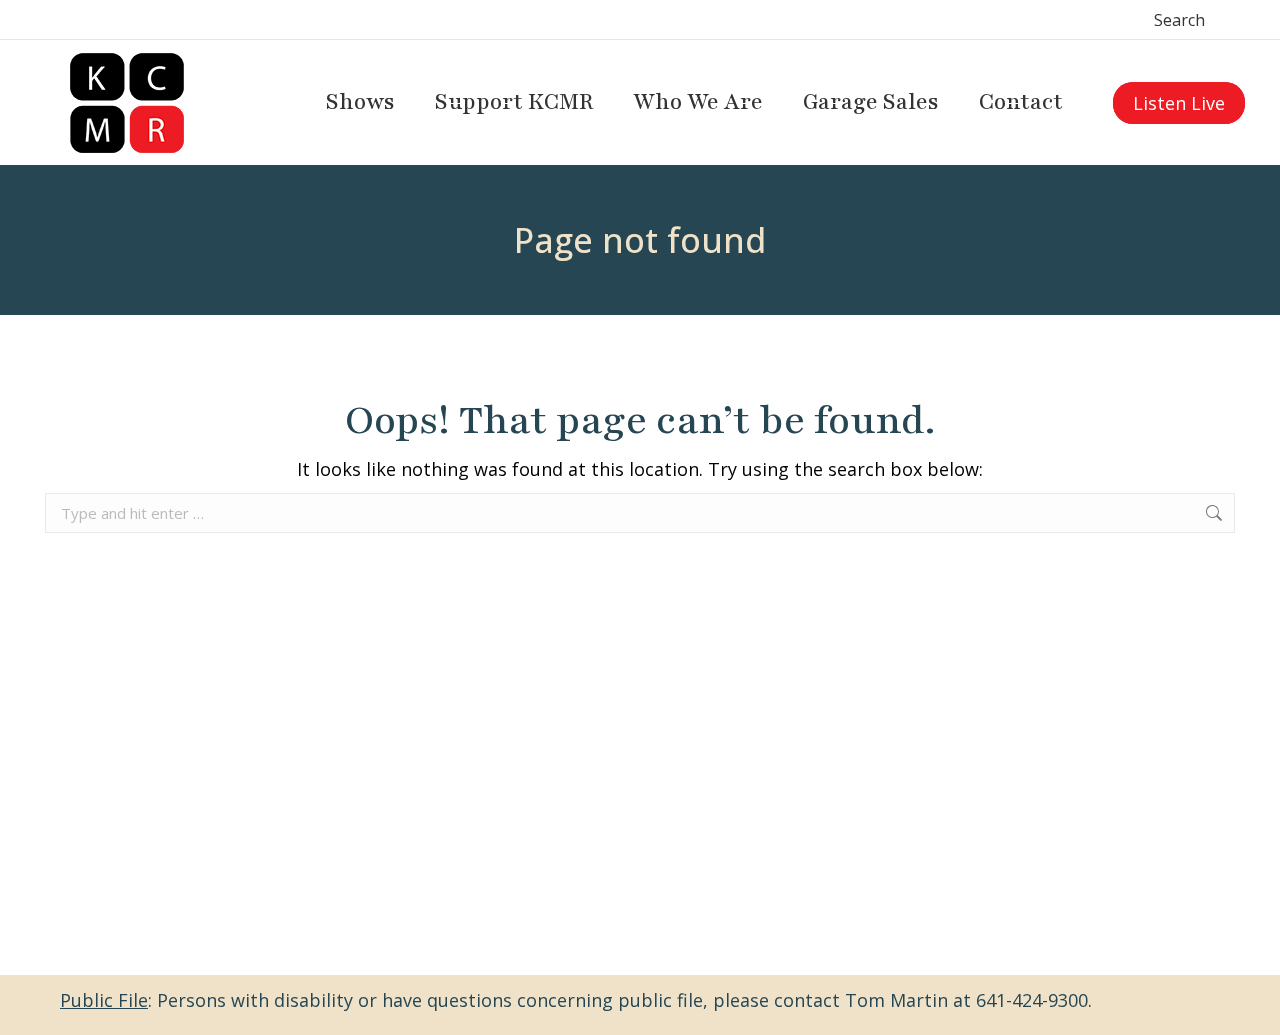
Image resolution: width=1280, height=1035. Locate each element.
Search (1179, 20)
